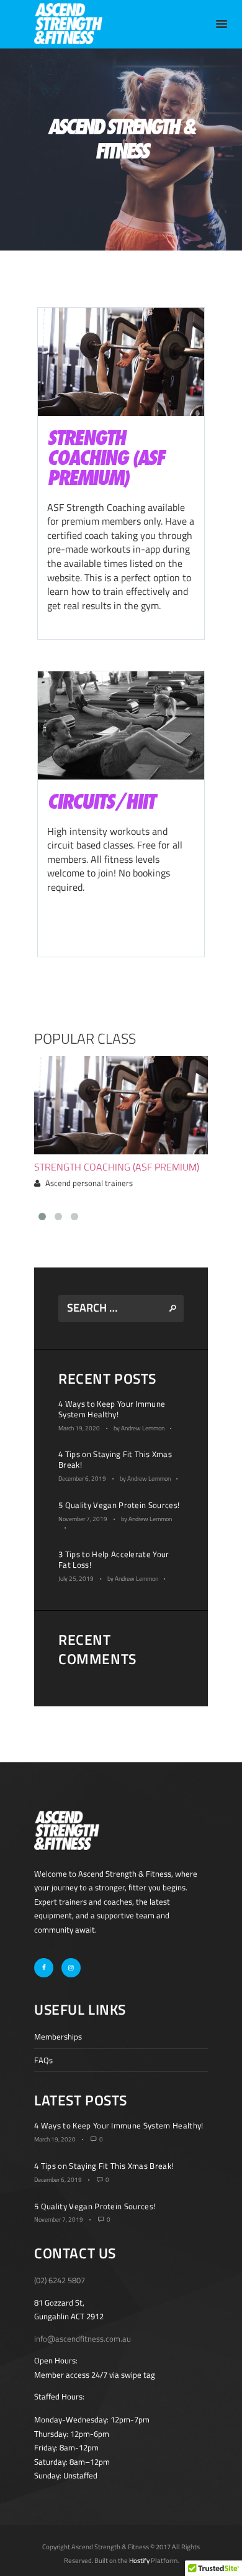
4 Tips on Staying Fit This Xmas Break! (115, 1459)
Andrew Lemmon (143, 1428)
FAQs (43, 2060)
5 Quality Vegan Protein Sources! (119, 1505)
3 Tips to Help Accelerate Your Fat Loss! (114, 1559)
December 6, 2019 (82, 1479)
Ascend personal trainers (89, 1183)
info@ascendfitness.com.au (83, 2339)
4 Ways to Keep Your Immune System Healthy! (112, 1409)
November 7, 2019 (83, 1519)
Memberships (58, 2036)
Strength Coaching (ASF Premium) (117, 1167)
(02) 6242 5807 (60, 2280)
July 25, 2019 (76, 1579)
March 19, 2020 (79, 1428)
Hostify (139, 2560)
